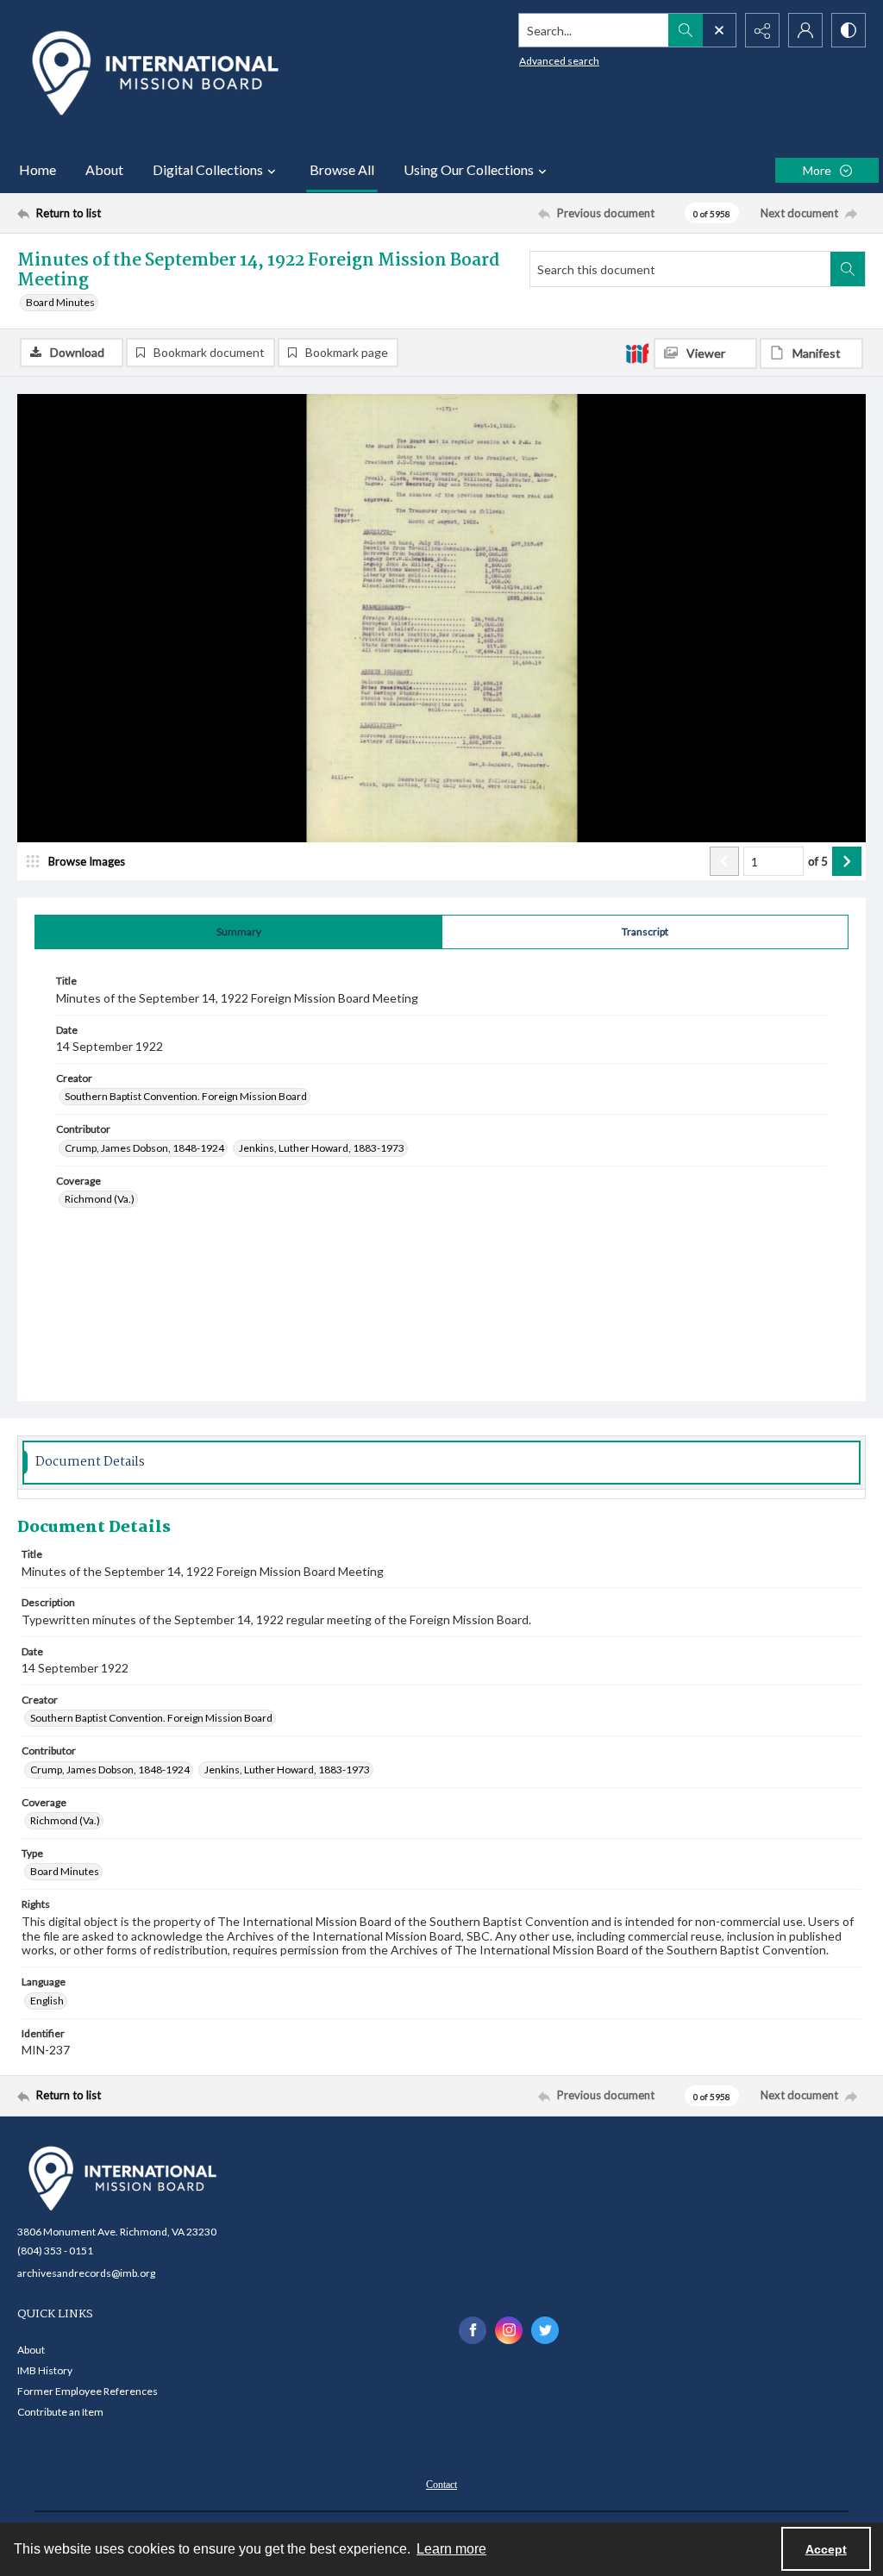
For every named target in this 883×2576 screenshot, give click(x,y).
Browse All (342, 169)
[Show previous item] (724, 861)
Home (38, 169)
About (104, 169)
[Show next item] (847, 861)
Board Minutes (60, 302)
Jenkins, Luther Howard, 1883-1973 (322, 1148)
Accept (826, 2549)
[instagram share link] (509, 2330)
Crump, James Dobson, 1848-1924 (144, 1148)
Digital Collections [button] (208, 169)
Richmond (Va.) (100, 1199)
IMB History (45, 2370)
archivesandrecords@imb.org (86, 2273)
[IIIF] (637, 353)
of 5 (818, 861)
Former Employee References (88, 2391)
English (47, 2001)
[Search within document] (848, 269)
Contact (441, 2485)
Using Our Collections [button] (469, 169)
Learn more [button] (451, 2549)
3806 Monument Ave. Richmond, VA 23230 (117, 2232)
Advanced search (559, 61)
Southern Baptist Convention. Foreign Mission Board (186, 1096)
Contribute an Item (60, 2412)
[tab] (238, 932)
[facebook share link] (473, 2330)
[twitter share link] (545, 2330)
